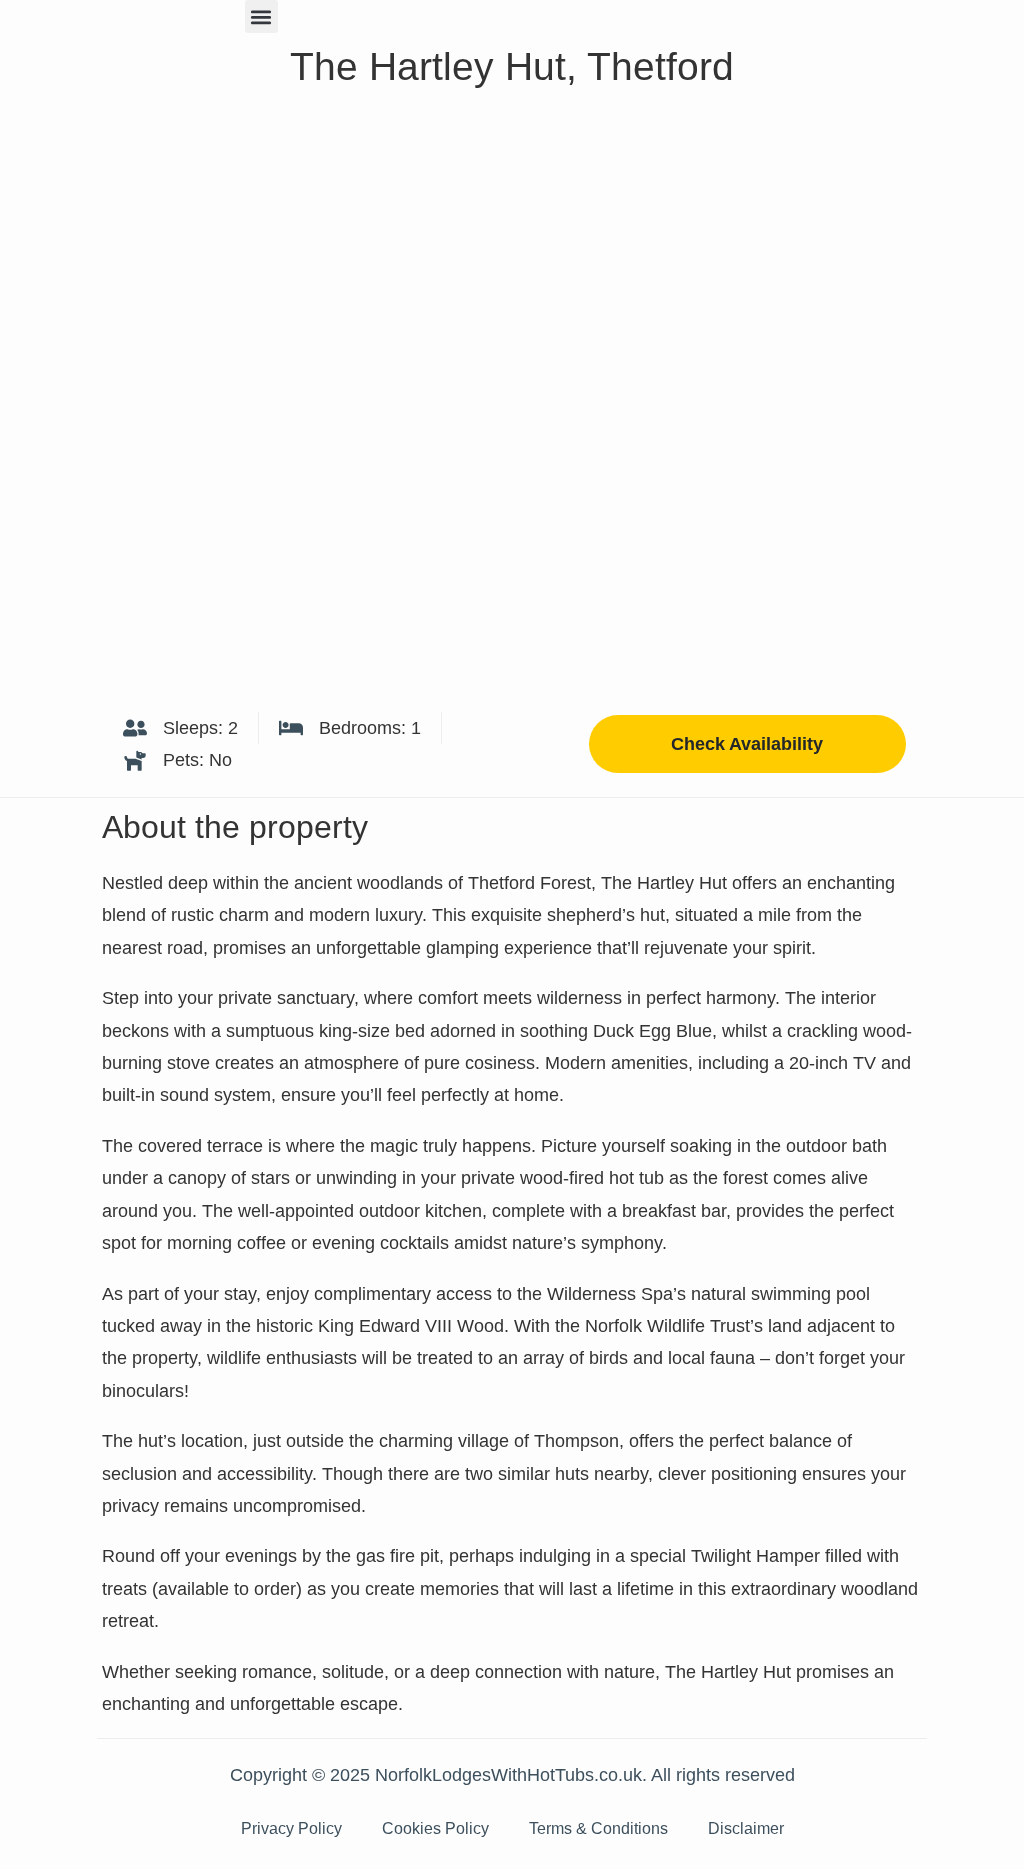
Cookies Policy (435, 1828)
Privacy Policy (291, 1828)
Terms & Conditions (598, 1828)
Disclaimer (746, 1828)
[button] (261, 16)
